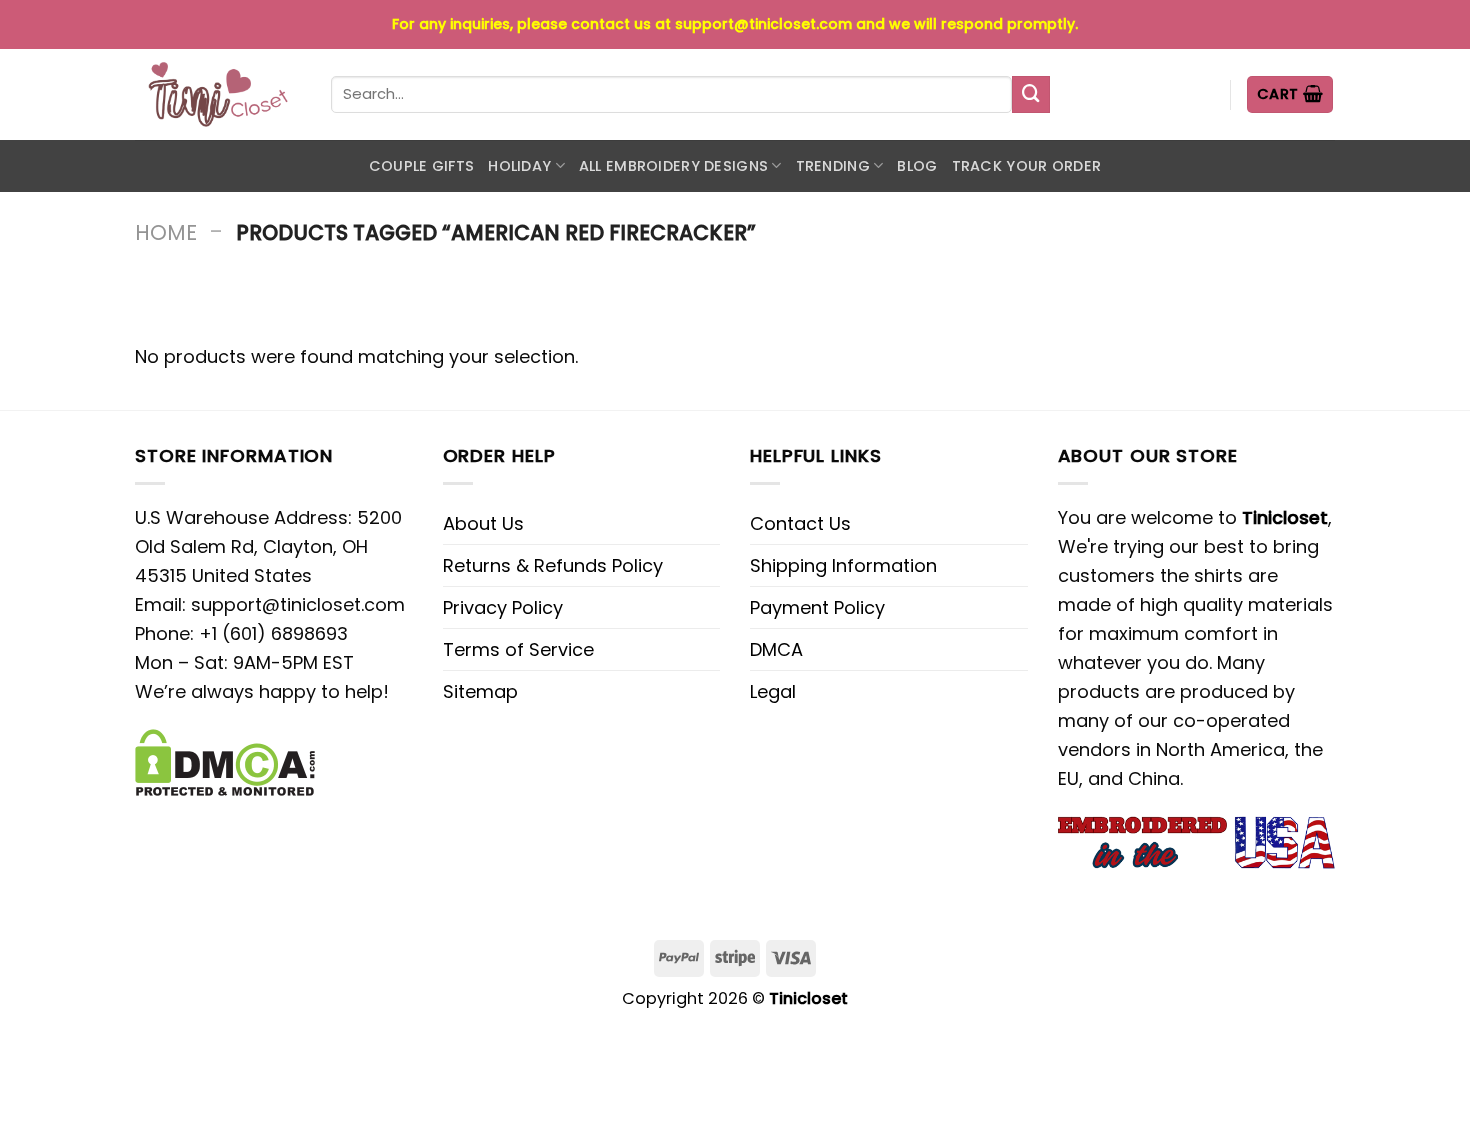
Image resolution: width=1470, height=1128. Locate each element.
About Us (483, 523)
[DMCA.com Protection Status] (225, 761)
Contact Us (800, 523)
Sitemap (480, 691)
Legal (773, 691)
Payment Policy (817, 607)
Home (166, 232)
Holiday (519, 166)
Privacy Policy (503, 607)
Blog (917, 166)
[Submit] (1031, 95)
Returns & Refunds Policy (553, 565)
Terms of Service (518, 649)
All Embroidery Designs (673, 166)
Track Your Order (1027, 166)
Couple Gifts (421, 166)
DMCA (776, 649)
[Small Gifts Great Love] (218, 94)
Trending (833, 166)
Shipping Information (843, 565)
